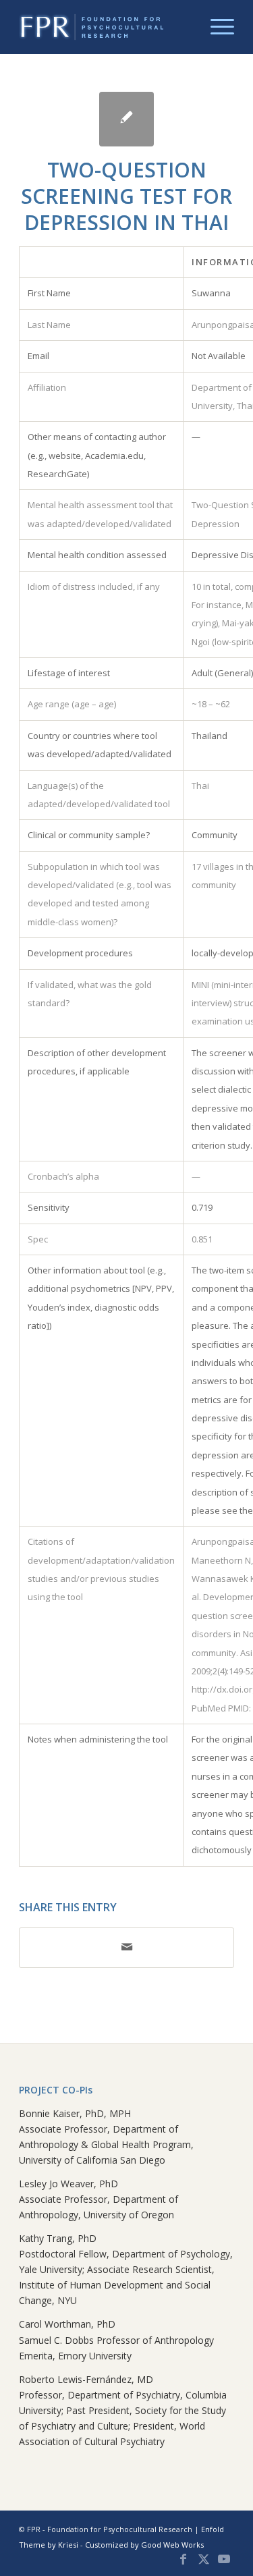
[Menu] (216, 27)
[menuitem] (216, 27)
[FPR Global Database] (105, 27)
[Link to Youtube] (224, 2559)
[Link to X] (204, 2559)
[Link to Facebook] (184, 2559)
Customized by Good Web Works (144, 2545)
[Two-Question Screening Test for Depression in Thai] (126, 119)
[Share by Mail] (126, 1947)
